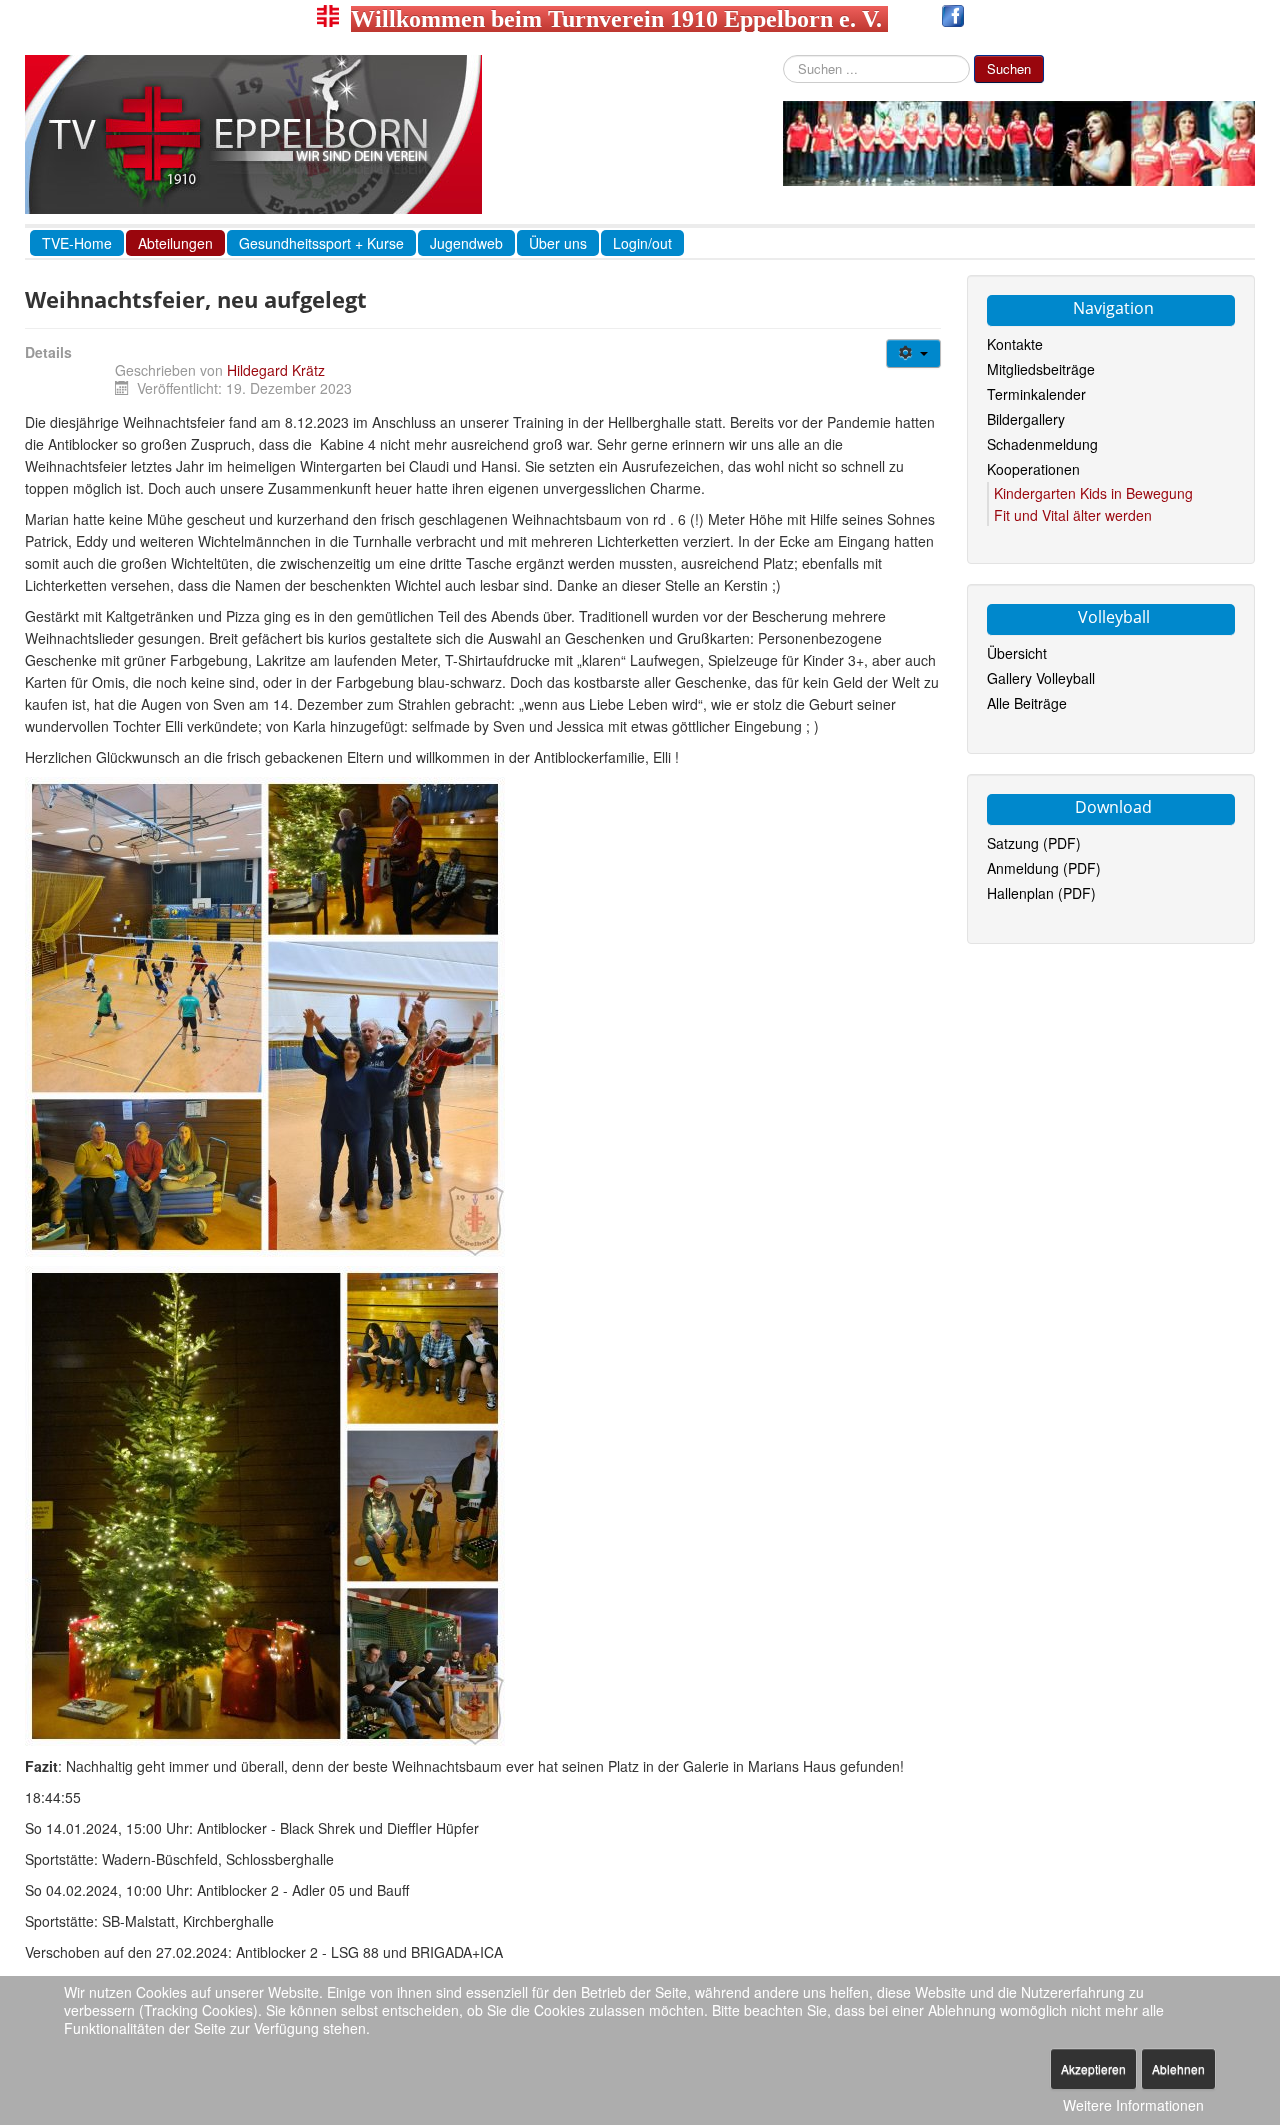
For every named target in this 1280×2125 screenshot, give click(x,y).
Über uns (558, 243)
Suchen (1009, 68)
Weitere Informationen (1133, 2105)
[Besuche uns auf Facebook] (953, 19)
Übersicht (1017, 653)
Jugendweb (466, 243)
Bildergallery (1026, 419)
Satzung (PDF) (1034, 843)
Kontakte (1015, 344)
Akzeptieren (1093, 2068)
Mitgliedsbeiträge (1041, 369)
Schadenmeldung (1042, 444)
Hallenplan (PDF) (1041, 893)
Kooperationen (1033, 469)
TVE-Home (77, 243)
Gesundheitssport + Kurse (321, 243)
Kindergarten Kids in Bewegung (1093, 493)
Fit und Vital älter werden (1073, 515)
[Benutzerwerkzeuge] (913, 353)
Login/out (642, 243)
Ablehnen (1178, 2068)
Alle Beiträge (1027, 703)
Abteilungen (175, 243)
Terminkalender (1036, 394)
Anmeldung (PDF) (1044, 868)
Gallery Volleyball (1041, 678)
